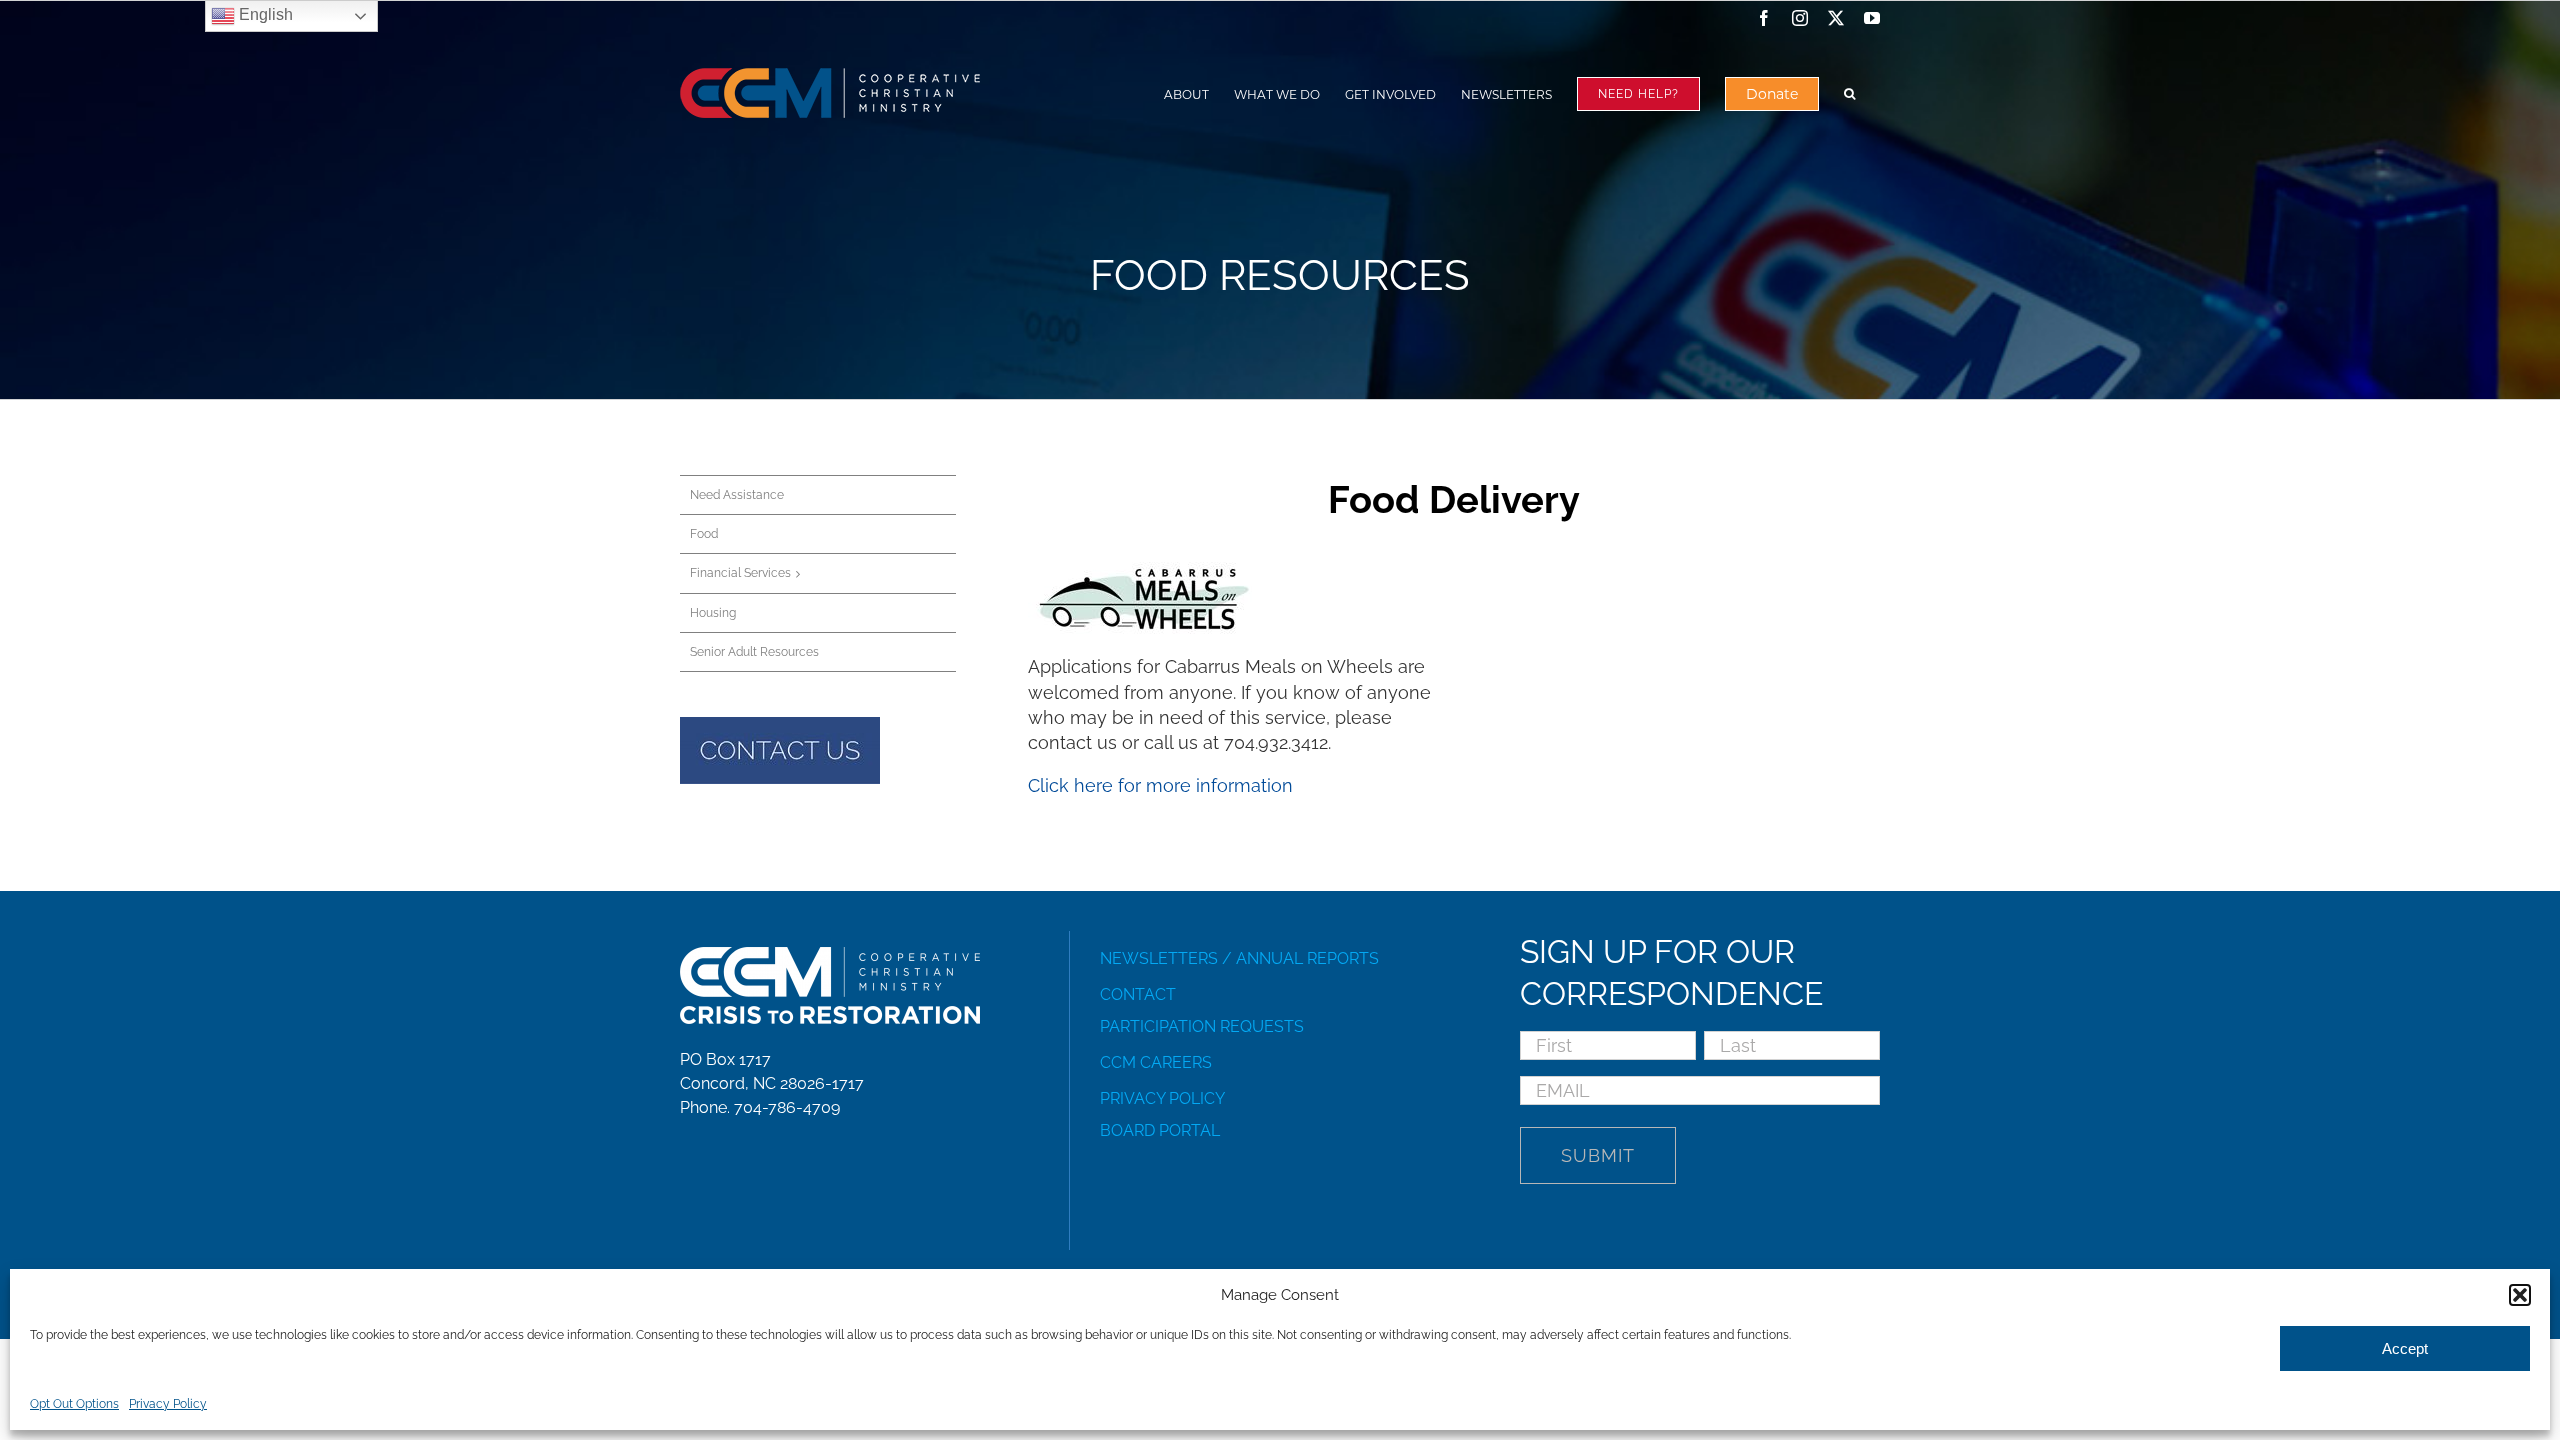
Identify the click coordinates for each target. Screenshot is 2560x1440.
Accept (2405, 1348)
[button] (2520, 1295)
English (264, 14)
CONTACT (1138, 994)
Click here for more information (1160, 785)
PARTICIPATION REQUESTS (1202, 1026)
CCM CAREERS (1156, 1062)
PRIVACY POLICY (1162, 1098)
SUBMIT (1598, 1155)
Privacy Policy (168, 1404)
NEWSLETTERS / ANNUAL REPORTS (1239, 958)
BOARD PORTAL (1160, 1130)
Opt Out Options (74, 1404)
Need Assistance (737, 495)
